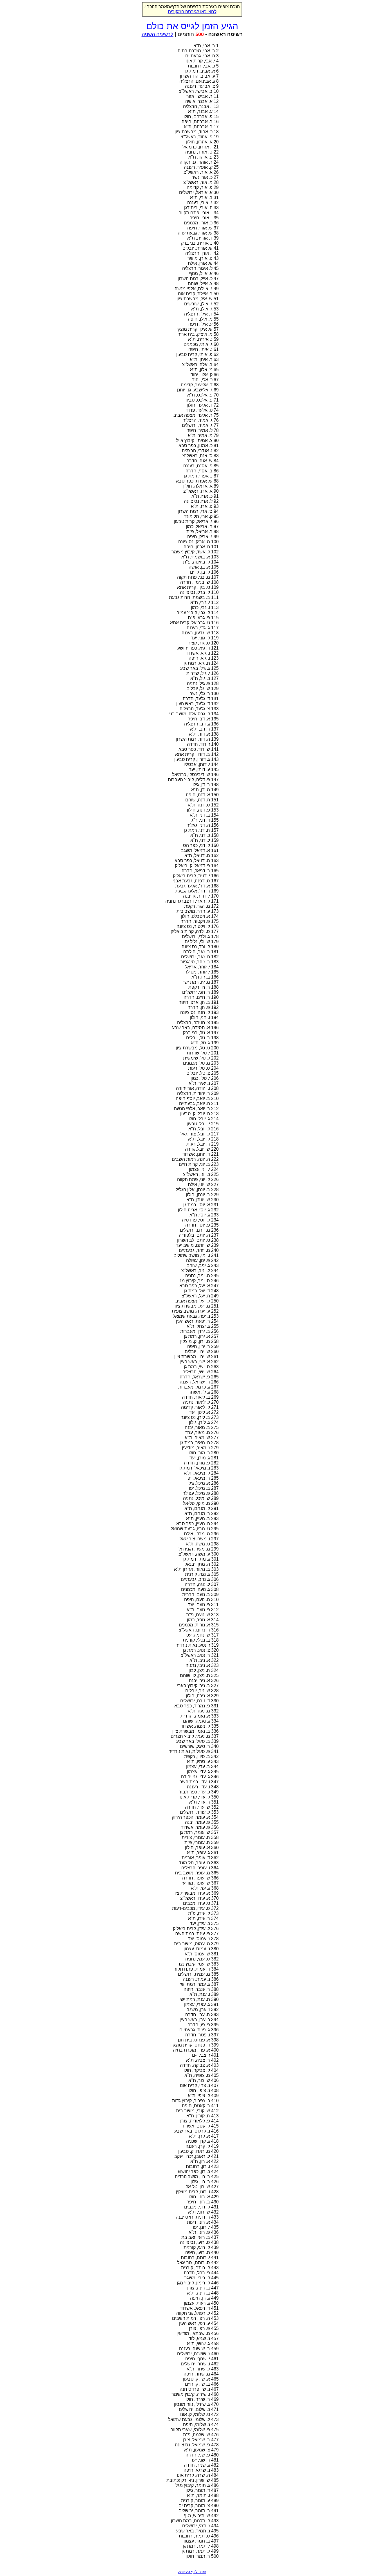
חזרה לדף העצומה (192, 2572)
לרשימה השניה (158, 34)
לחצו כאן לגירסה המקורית (192, 12)
